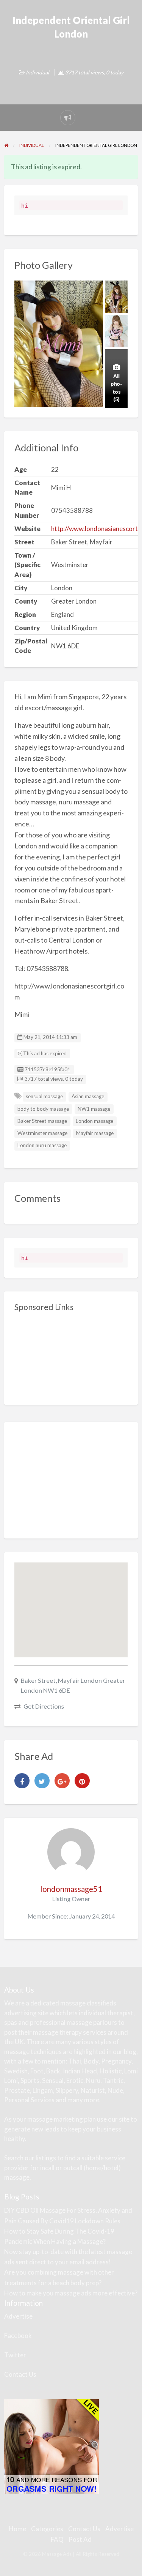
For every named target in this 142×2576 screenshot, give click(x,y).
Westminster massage (42, 1133)
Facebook (18, 2336)
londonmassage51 (71, 1889)
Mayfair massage (95, 1133)
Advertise (18, 2316)
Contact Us (20, 2374)
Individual (37, 72)
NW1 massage (94, 1109)
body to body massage (43, 1109)
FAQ (57, 2539)
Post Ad (80, 2539)
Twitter (15, 2355)
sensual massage (44, 1096)
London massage (94, 1121)
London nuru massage (42, 1145)
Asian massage (88, 1096)
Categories (47, 2529)
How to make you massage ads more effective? (71, 2293)
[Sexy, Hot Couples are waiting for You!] (51, 2446)
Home (17, 2529)
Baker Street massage (42, 1121)
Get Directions (44, 1706)
